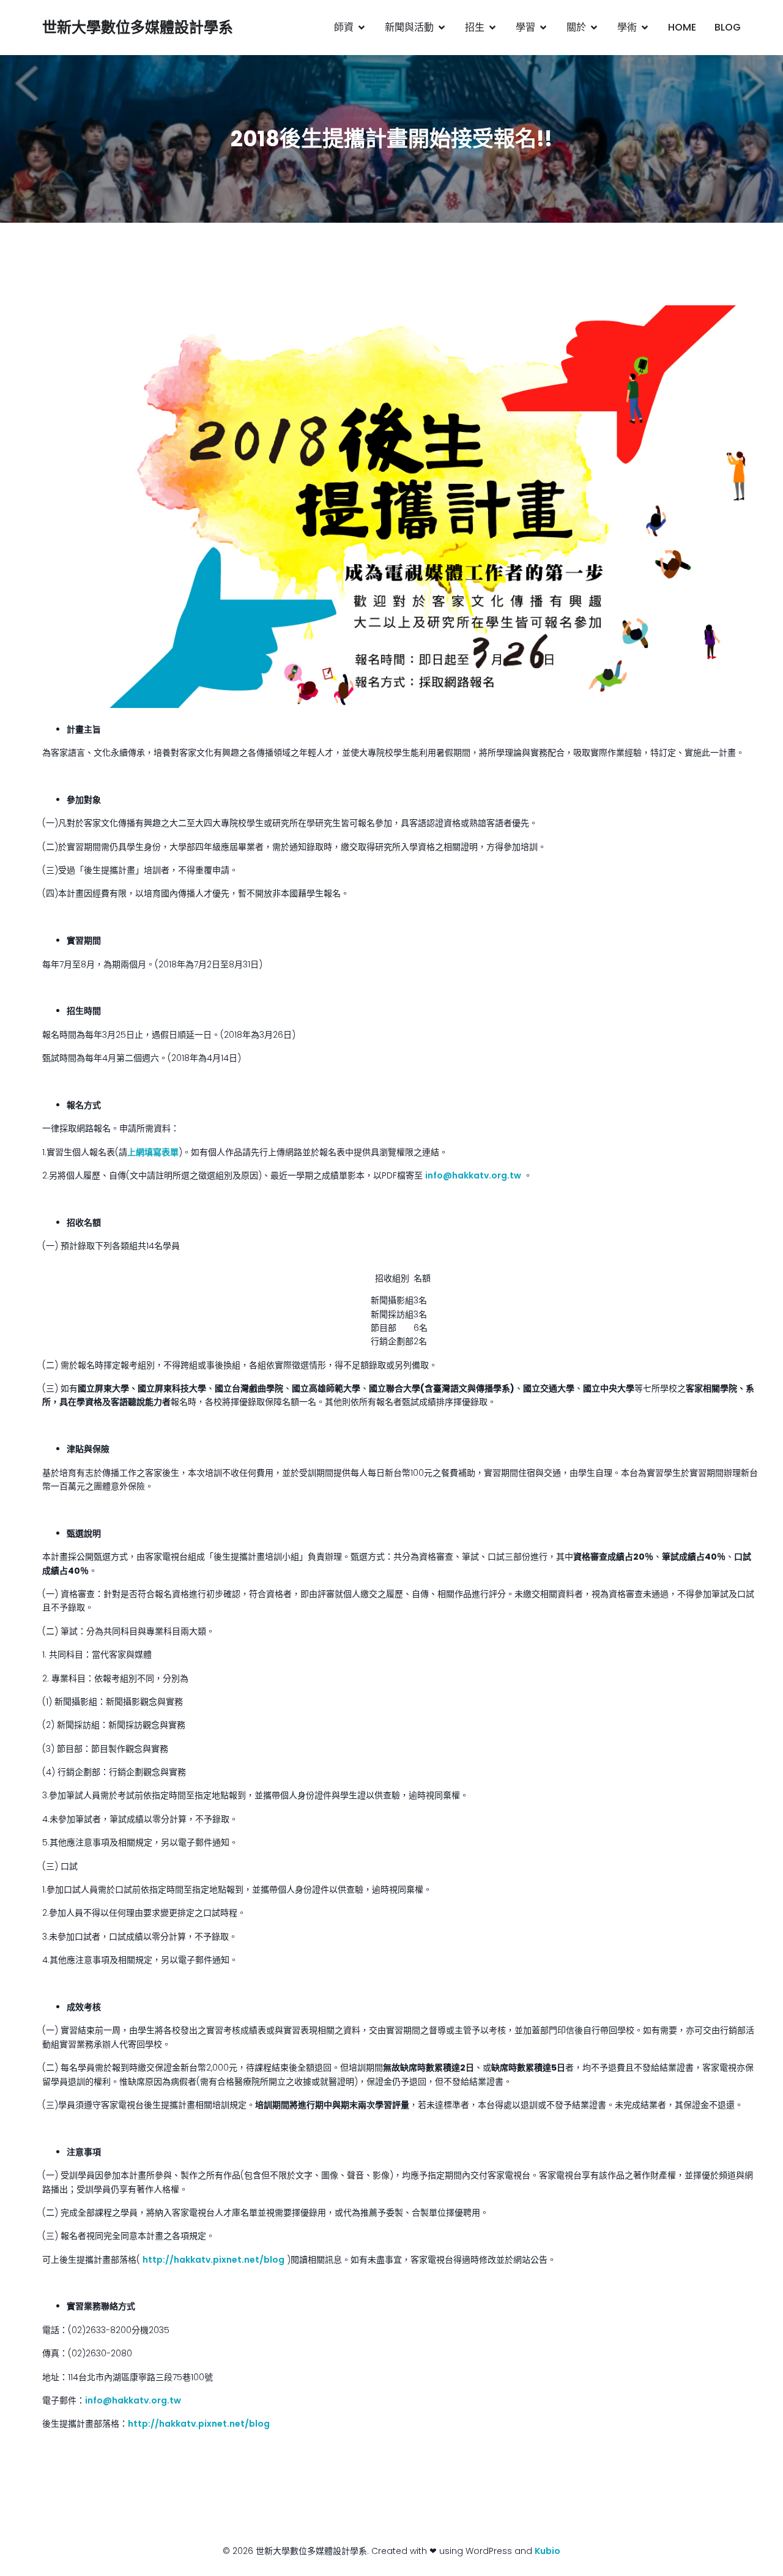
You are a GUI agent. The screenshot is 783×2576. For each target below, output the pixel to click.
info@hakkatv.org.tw (473, 1175)
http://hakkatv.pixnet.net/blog (213, 2260)
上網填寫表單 (153, 1152)
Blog (728, 27)
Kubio (547, 2551)
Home (682, 27)
